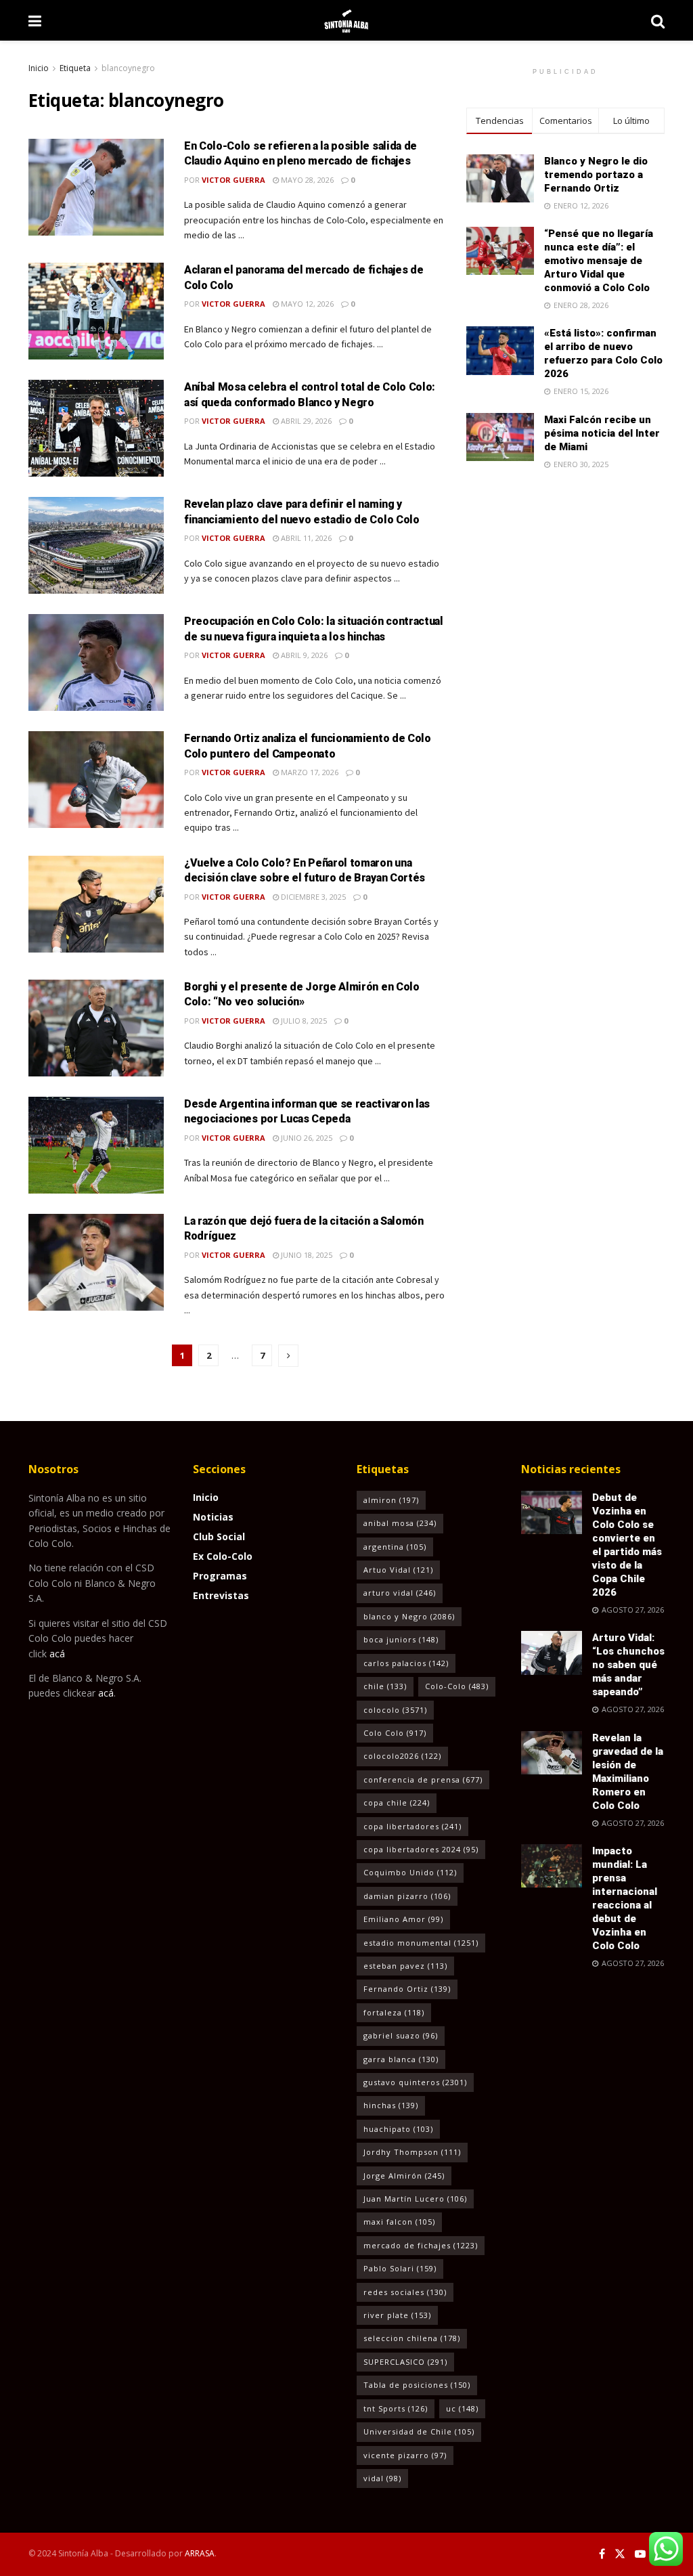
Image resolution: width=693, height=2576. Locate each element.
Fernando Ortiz (407, 1989)
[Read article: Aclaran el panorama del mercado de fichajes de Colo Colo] (96, 311)
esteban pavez (405, 1966)
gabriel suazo (401, 2035)
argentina (395, 1547)
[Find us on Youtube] (640, 2554)
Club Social (219, 1536)
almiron (391, 1500)
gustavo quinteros (415, 2082)
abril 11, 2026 (305, 538)
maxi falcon (399, 2222)
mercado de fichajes (421, 2245)
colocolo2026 (402, 1756)
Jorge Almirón (404, 2176)
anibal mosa (400, 1523)
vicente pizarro (405, 2455)
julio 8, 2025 (303, 1021)
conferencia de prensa (423, 1780)
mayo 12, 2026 (306, 304)
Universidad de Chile (419, 2431)
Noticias (213, 1517)
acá (57, 1654)
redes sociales (405, 2292)
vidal (382, 2478)
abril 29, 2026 (305, 421)
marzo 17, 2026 (309, 772)
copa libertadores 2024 (421, 1849)
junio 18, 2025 (306, 1255)
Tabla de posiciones (417, 2385)
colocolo (395, 1710)
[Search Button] (658, 20)
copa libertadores (412, 1826)
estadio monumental (421, 1943)
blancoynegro (128, 68)
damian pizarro (407, 1896)
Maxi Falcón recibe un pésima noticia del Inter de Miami (602, 433)
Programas (220, 1576)
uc (462, 2408)
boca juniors (401, 1639)
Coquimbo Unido (410, 1872)
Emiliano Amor (403, 1919)
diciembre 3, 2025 (312, 897)
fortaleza (394, 2012)
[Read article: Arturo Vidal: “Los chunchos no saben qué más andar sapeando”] (552, 1653)
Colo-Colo (457, 1686)
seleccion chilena (412, 2338)
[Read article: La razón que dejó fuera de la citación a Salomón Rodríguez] (96, 1262)
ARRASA (200, 2553)
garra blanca (401, 2059)
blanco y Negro (409, 1616)
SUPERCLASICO (405, 2362)
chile (385, 1686)
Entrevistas (221, 1595)
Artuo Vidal (398, 1570)
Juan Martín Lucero (415, 2199)
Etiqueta (75, 68)
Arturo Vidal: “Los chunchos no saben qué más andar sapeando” (628, 1665)
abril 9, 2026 (303, 655)
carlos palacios (406, 1663)
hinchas (391, 2105)
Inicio (39, 68)
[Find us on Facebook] (602, 2554)
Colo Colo (395, 1733)
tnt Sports (396, 2408)
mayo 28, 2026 (306, 180)
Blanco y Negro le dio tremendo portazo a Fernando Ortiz (596, 175)
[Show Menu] (35, 20)
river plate (397, 2315)
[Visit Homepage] (346, 20)
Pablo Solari (400, 2268)
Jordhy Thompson (412, 2152)
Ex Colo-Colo (223, 1556)
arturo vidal (400, 1593)
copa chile (397, 1803)
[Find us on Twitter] (620, 2554)
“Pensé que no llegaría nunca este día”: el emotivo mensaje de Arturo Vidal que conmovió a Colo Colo (599, 261)
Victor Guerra (233, 180)
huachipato (398, 2129)
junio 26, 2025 (306, 1138)
